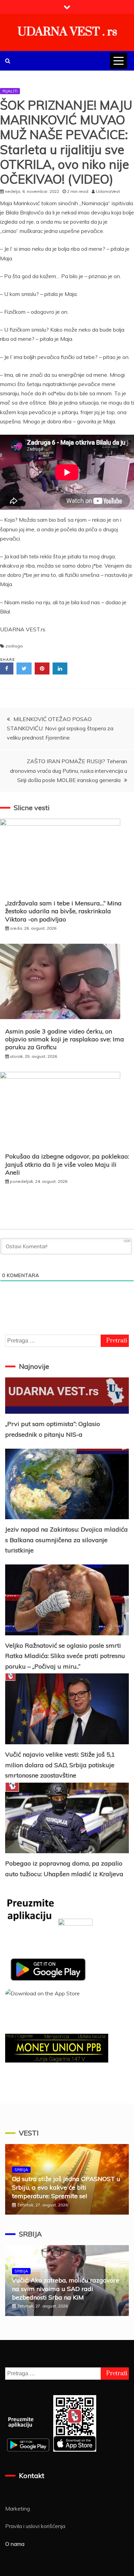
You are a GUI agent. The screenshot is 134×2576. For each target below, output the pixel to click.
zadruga (14, 646)
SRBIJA (21, 2170)
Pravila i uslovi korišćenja (35, 2526)
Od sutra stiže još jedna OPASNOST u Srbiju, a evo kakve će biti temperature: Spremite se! (66, 2187)
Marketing (18, 2509)
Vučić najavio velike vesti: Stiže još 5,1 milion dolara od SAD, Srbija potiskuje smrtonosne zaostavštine (60, 1765)
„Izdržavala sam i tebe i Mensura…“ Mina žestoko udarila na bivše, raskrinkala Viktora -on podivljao (63, 911)
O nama (15, 2544)
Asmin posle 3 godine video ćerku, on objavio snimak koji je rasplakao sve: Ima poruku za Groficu (65, 1039)
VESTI (29, 2133)
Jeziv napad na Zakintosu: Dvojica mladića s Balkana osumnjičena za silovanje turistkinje (66, 1540)
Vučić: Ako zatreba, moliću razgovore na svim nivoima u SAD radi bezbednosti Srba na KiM (66, 2289)
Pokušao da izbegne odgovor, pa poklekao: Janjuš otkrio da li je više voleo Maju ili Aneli (67, 1164)
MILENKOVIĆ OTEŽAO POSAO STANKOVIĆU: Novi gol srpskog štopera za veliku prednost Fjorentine (60, 728)
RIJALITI (10, 91)
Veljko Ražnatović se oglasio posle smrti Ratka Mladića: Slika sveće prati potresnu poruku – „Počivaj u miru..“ (65, 1656)
